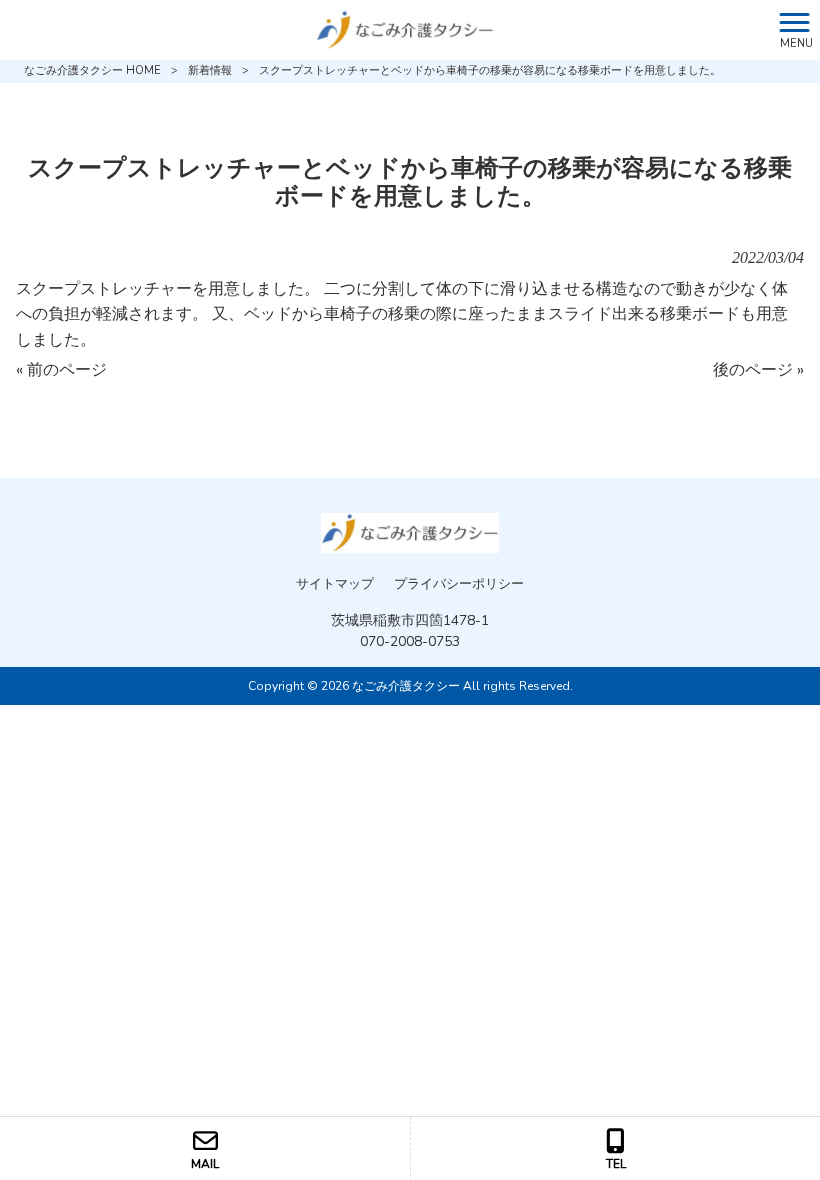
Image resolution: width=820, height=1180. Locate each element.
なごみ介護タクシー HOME (92, 70)
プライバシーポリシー (459, 584)
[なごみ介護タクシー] (385, 29)
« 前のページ (61, 370)
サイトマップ (335, 584)
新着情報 (210, 70)
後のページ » (758, 370)
